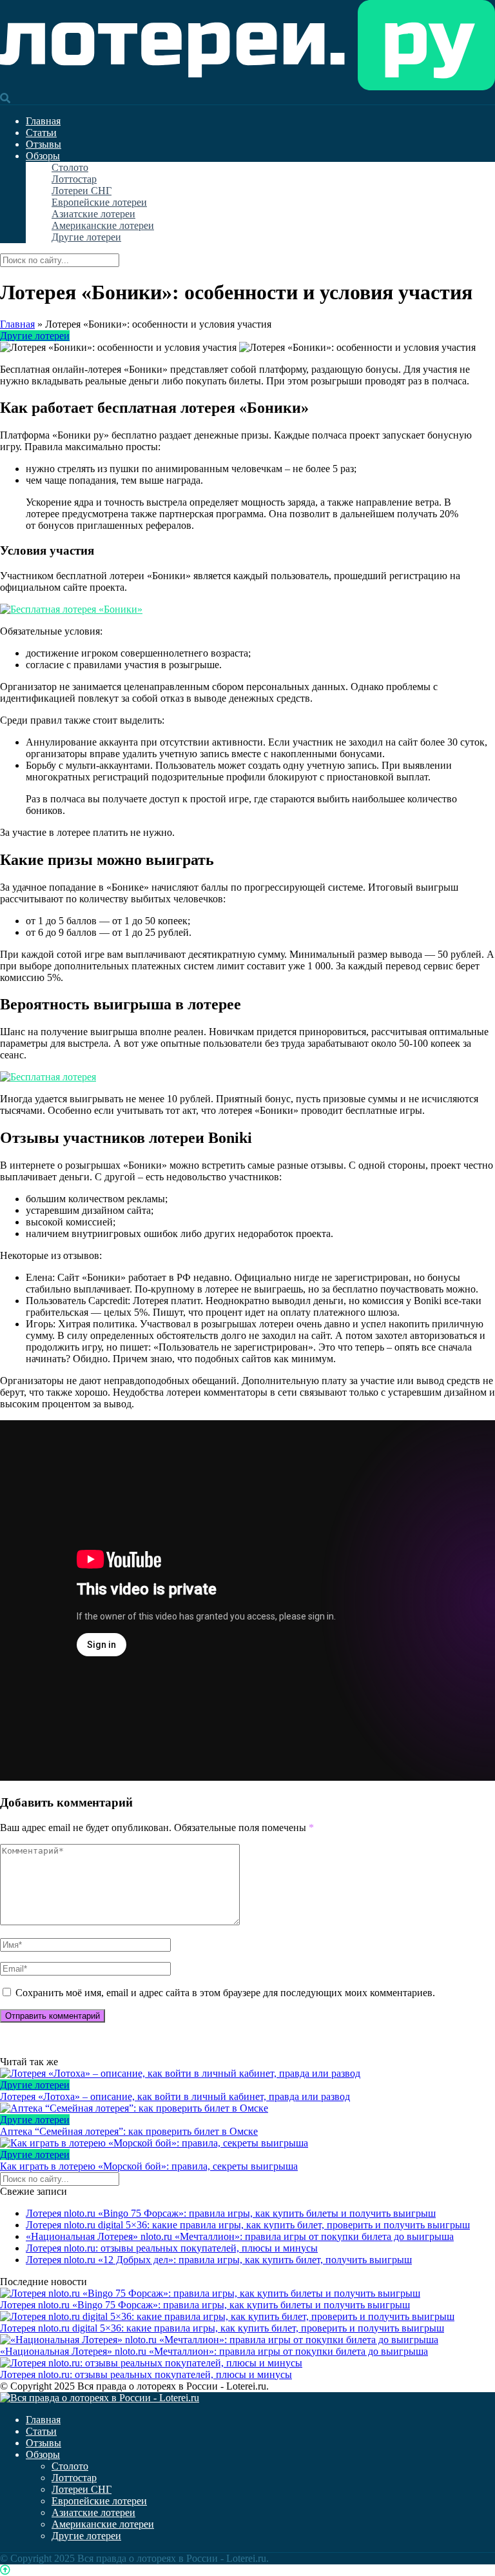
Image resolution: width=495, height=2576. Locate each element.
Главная (43, 121)
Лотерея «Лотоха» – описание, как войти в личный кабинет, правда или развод (175, 2096)
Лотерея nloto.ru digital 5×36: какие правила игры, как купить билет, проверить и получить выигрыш (248, 2225)
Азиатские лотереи (93, 214)
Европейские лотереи (99, 202)
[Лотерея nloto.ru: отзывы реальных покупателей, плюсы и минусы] (151, 2363)
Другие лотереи (86, 237)
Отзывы (44, 144)
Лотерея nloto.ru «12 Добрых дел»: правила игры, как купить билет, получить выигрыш (219, 2260)
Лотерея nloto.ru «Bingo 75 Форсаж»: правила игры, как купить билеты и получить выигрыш (231, 2213)
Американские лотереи (103, 225)
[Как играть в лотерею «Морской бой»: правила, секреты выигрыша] (247, 2143)
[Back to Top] (5, 2570)
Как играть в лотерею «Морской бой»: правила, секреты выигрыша (149, 2166)
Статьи (41, 133)
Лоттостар (74, 179)
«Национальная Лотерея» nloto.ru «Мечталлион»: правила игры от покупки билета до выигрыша (240, 2236)
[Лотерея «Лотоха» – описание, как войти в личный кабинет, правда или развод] (247, 2074)
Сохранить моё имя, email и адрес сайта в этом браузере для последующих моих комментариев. (225, 1993)
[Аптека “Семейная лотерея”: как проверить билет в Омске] (247, 2108)
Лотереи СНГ (82, 191)
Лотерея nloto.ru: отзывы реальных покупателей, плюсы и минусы (172, 2248)
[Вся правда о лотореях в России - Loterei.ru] (247, 87)
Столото (70, 167)
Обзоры (43, 156)
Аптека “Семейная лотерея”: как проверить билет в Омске (129, 2131)
